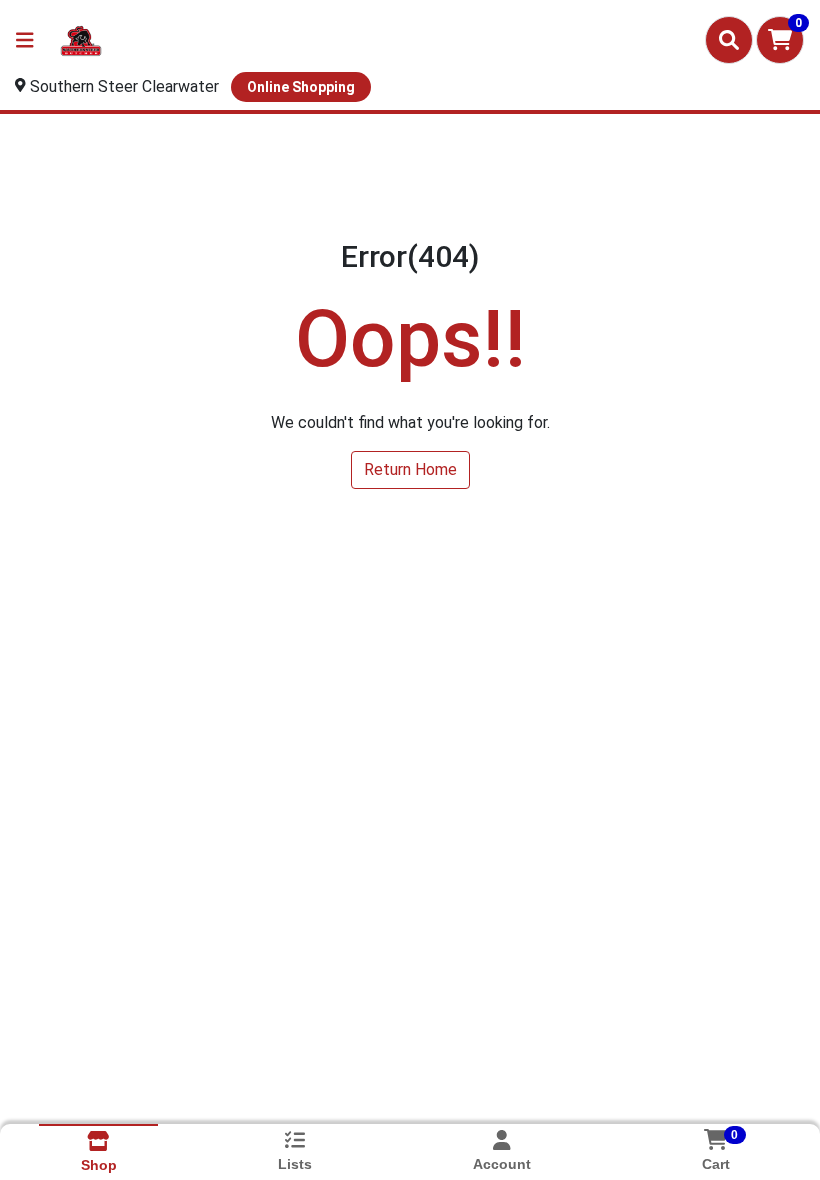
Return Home (410, 469)
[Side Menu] (25, 40)
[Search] (729, 40)
